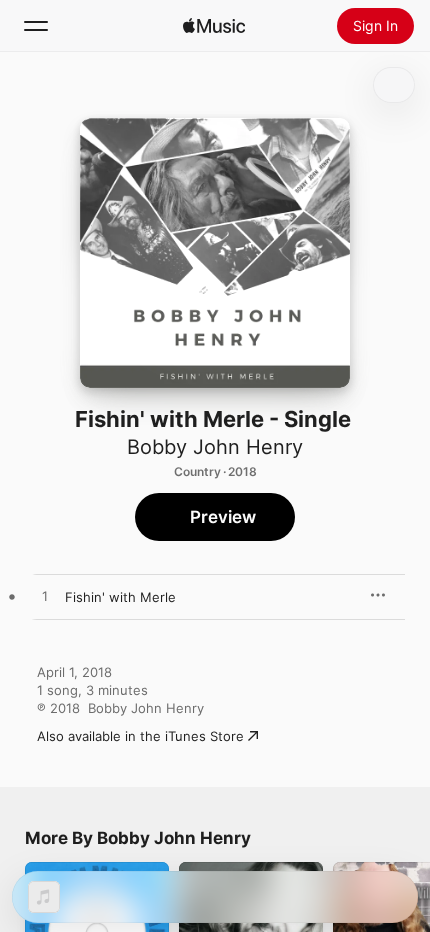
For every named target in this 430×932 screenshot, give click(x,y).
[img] (214, 26)
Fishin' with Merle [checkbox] (120, 597)
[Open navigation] (36, 26)
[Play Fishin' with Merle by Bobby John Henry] (45, 597)
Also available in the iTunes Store (140, 736)
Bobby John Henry (215, 447)
